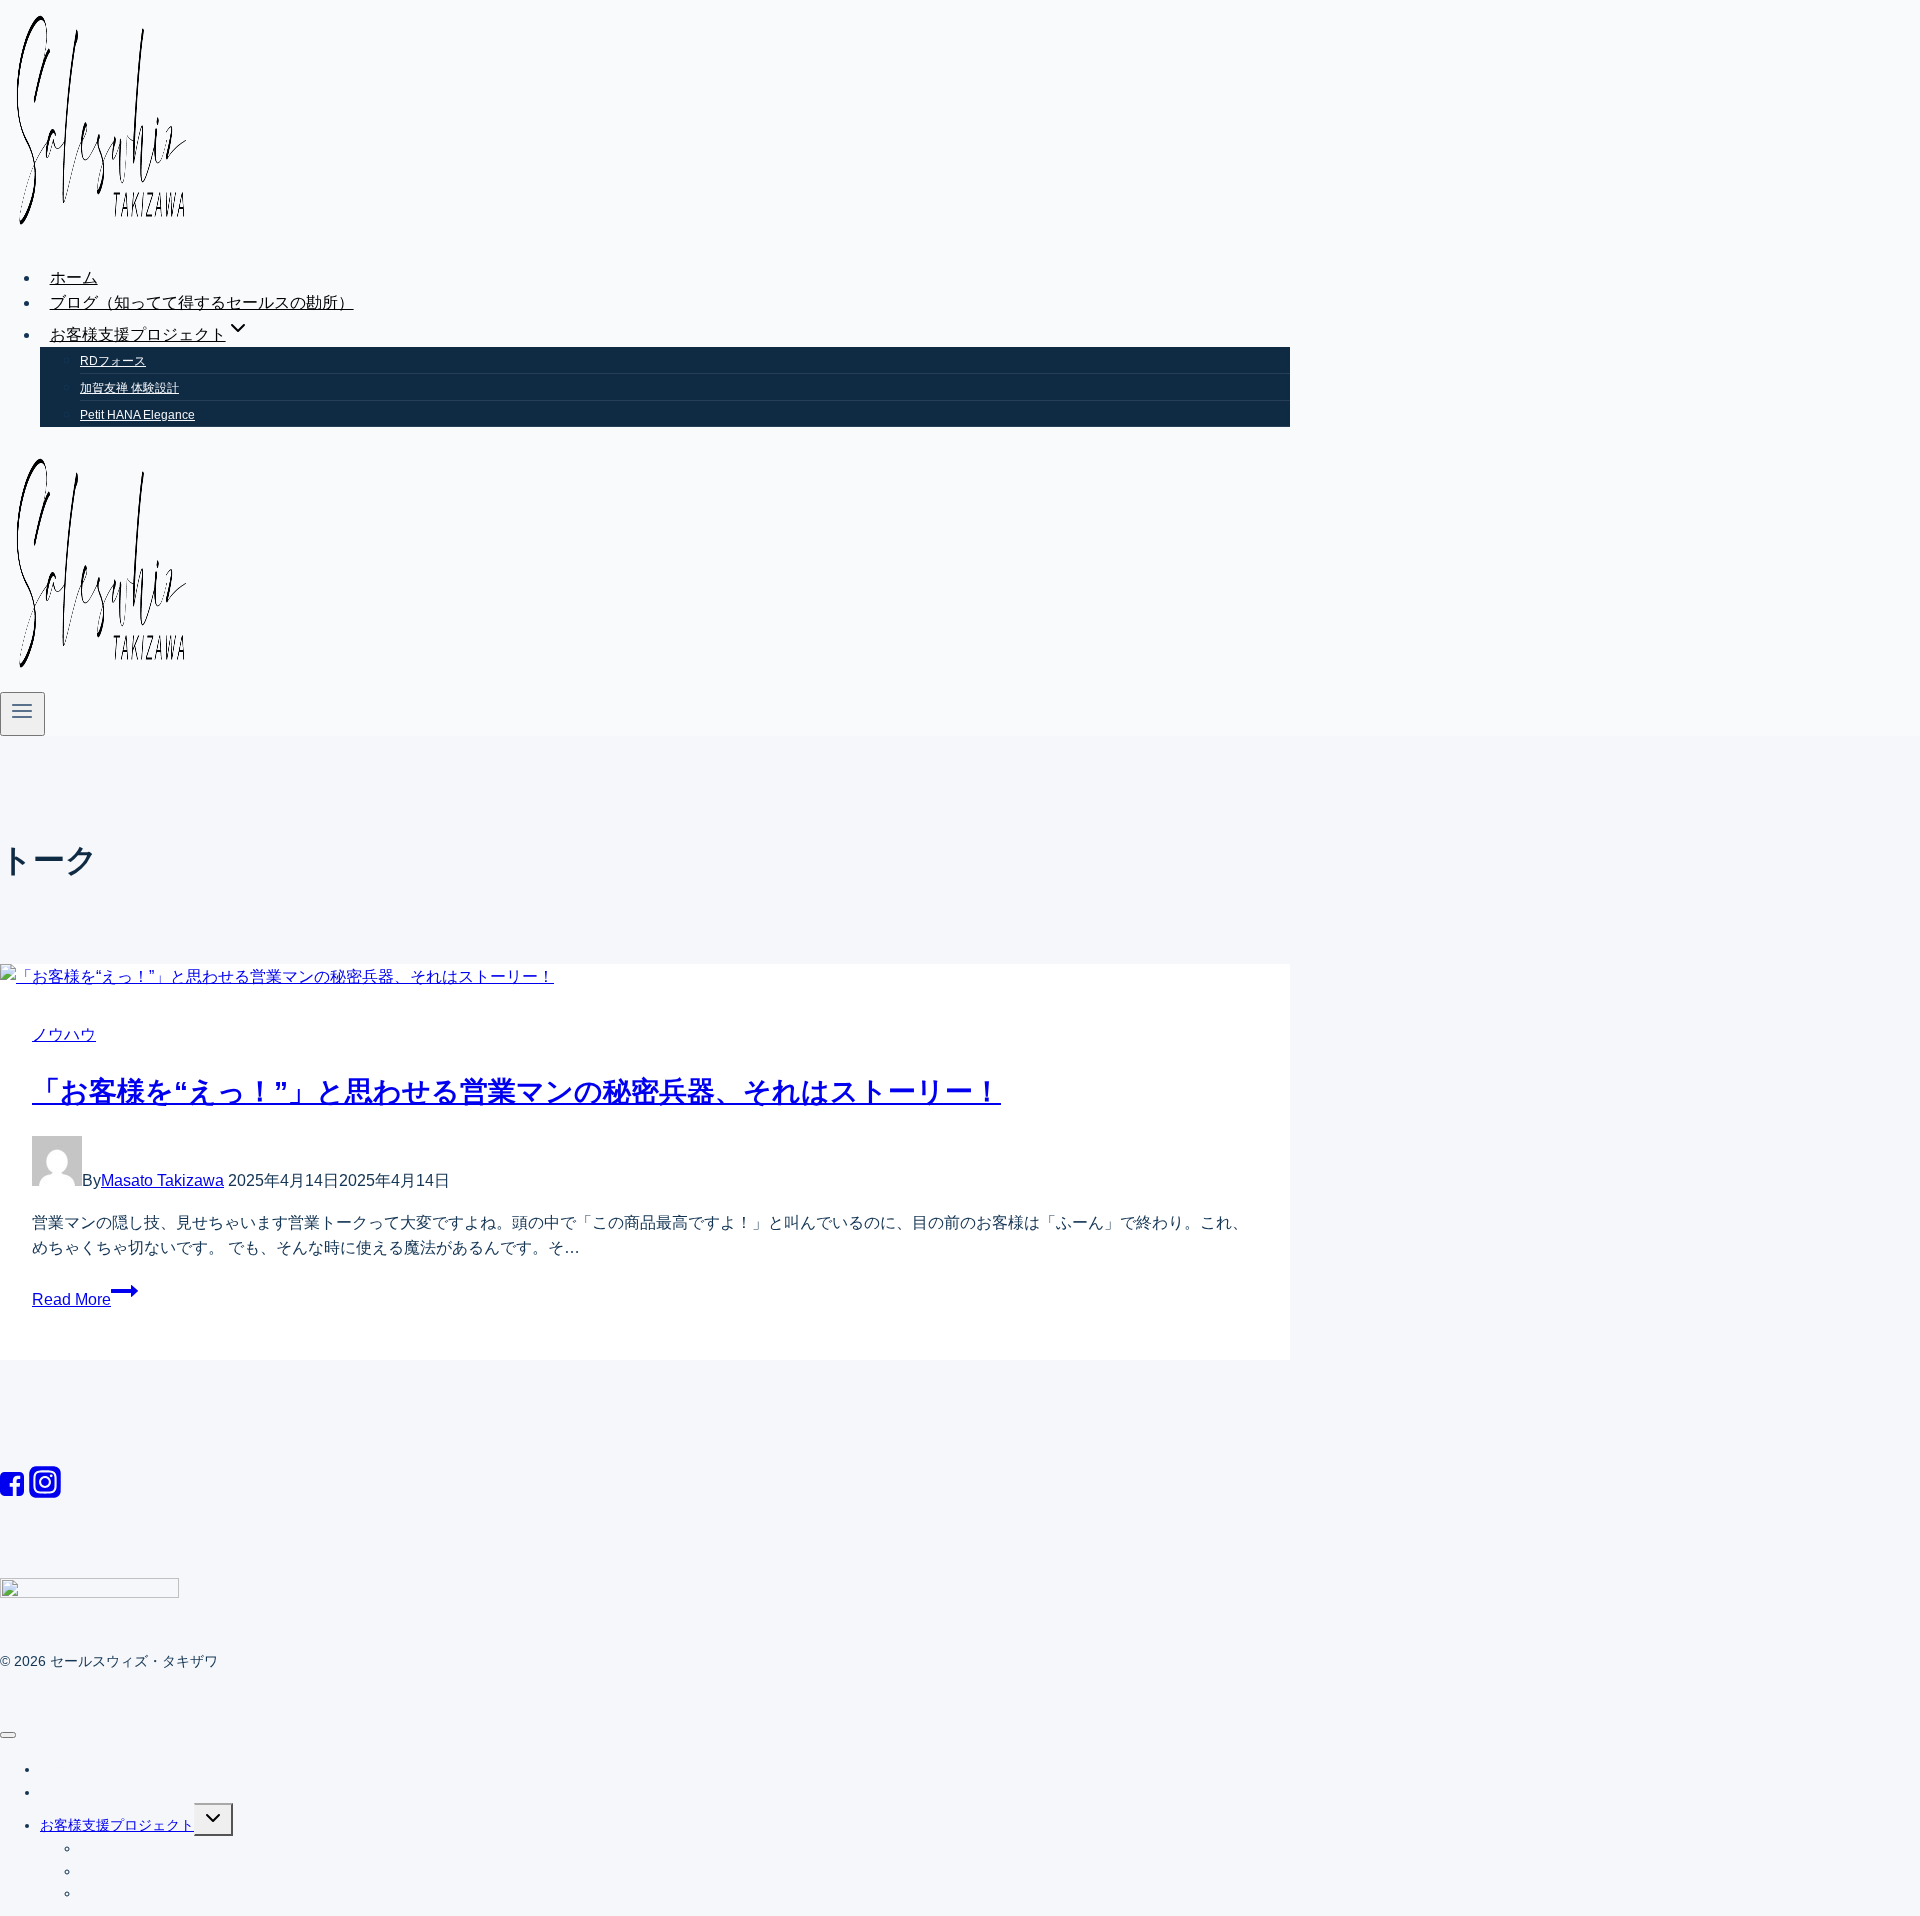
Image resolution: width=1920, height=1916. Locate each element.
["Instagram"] (45, 1492)
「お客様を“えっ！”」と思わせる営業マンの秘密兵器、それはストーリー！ (516, 1091)
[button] (238, 334)
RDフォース (113, 361)
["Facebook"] (12, 1492)
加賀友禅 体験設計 (129, 388)
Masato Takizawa (162, 1180)
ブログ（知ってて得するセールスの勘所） (202, 302)
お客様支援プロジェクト (117, 1825)
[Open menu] (22, 714)
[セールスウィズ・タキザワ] (100, 235)
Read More (71, 1299)
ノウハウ (64, 1034)
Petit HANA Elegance (137, 415)
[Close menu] (8, 1735)
